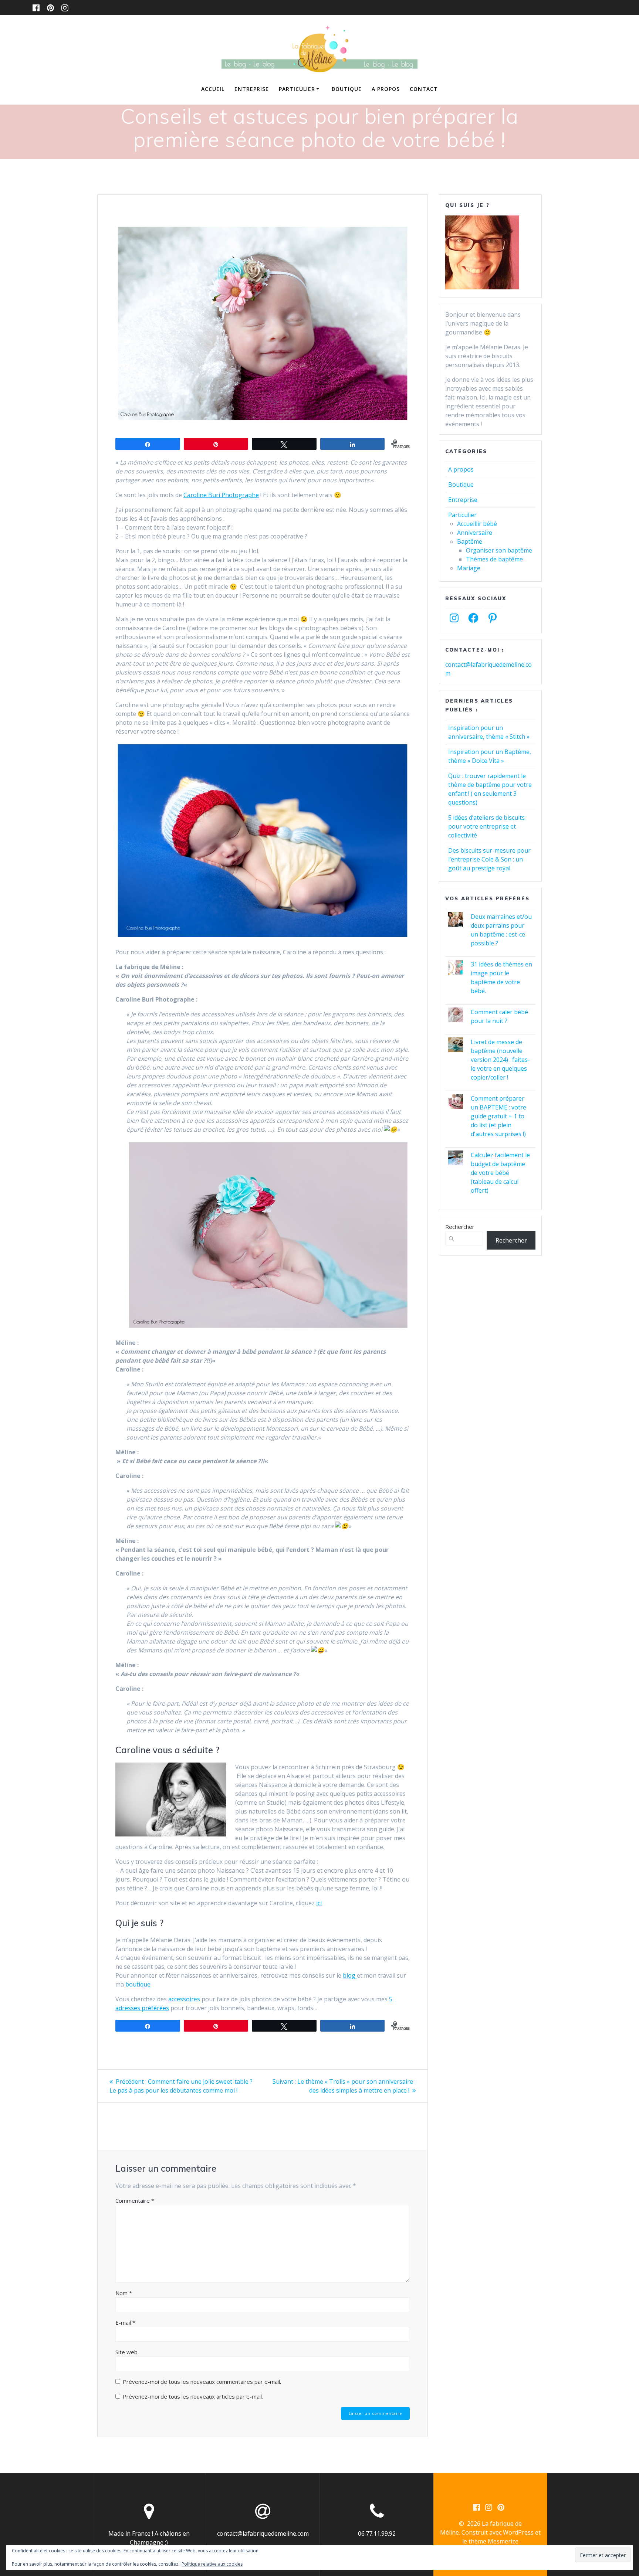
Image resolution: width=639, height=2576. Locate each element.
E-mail (125, 2322)
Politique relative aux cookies (212, 2564)
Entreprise (252, 89)
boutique (138, 1984)
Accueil (213, 89)
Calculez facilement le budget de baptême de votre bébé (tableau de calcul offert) (500, 1173)
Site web (126, 2352)
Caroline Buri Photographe (221, 495)
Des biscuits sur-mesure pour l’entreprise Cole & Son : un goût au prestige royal (489, 859)
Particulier (297, 89)
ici (319, 1903)
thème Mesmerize (493, 2541)
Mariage (469, 568)
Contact (424, 89)
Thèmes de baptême (494, 559)
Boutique (347, 89)
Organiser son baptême (499, 550)
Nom (124, 2293)
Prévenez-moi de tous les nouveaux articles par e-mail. (193, 2396)
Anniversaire (475, 533)
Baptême (470, 541)
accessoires (185, 1999)
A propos (386, 89)
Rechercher (460, 1227)
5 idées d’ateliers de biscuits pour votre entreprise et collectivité (486, 826)
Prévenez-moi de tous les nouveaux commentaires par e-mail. (202, 2382)
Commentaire (135, 2201)
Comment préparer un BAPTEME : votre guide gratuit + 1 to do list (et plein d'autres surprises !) (498, 1116)
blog (350, 1975)
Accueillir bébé (477, 524)
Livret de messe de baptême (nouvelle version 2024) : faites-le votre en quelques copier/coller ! (500, 1060)
